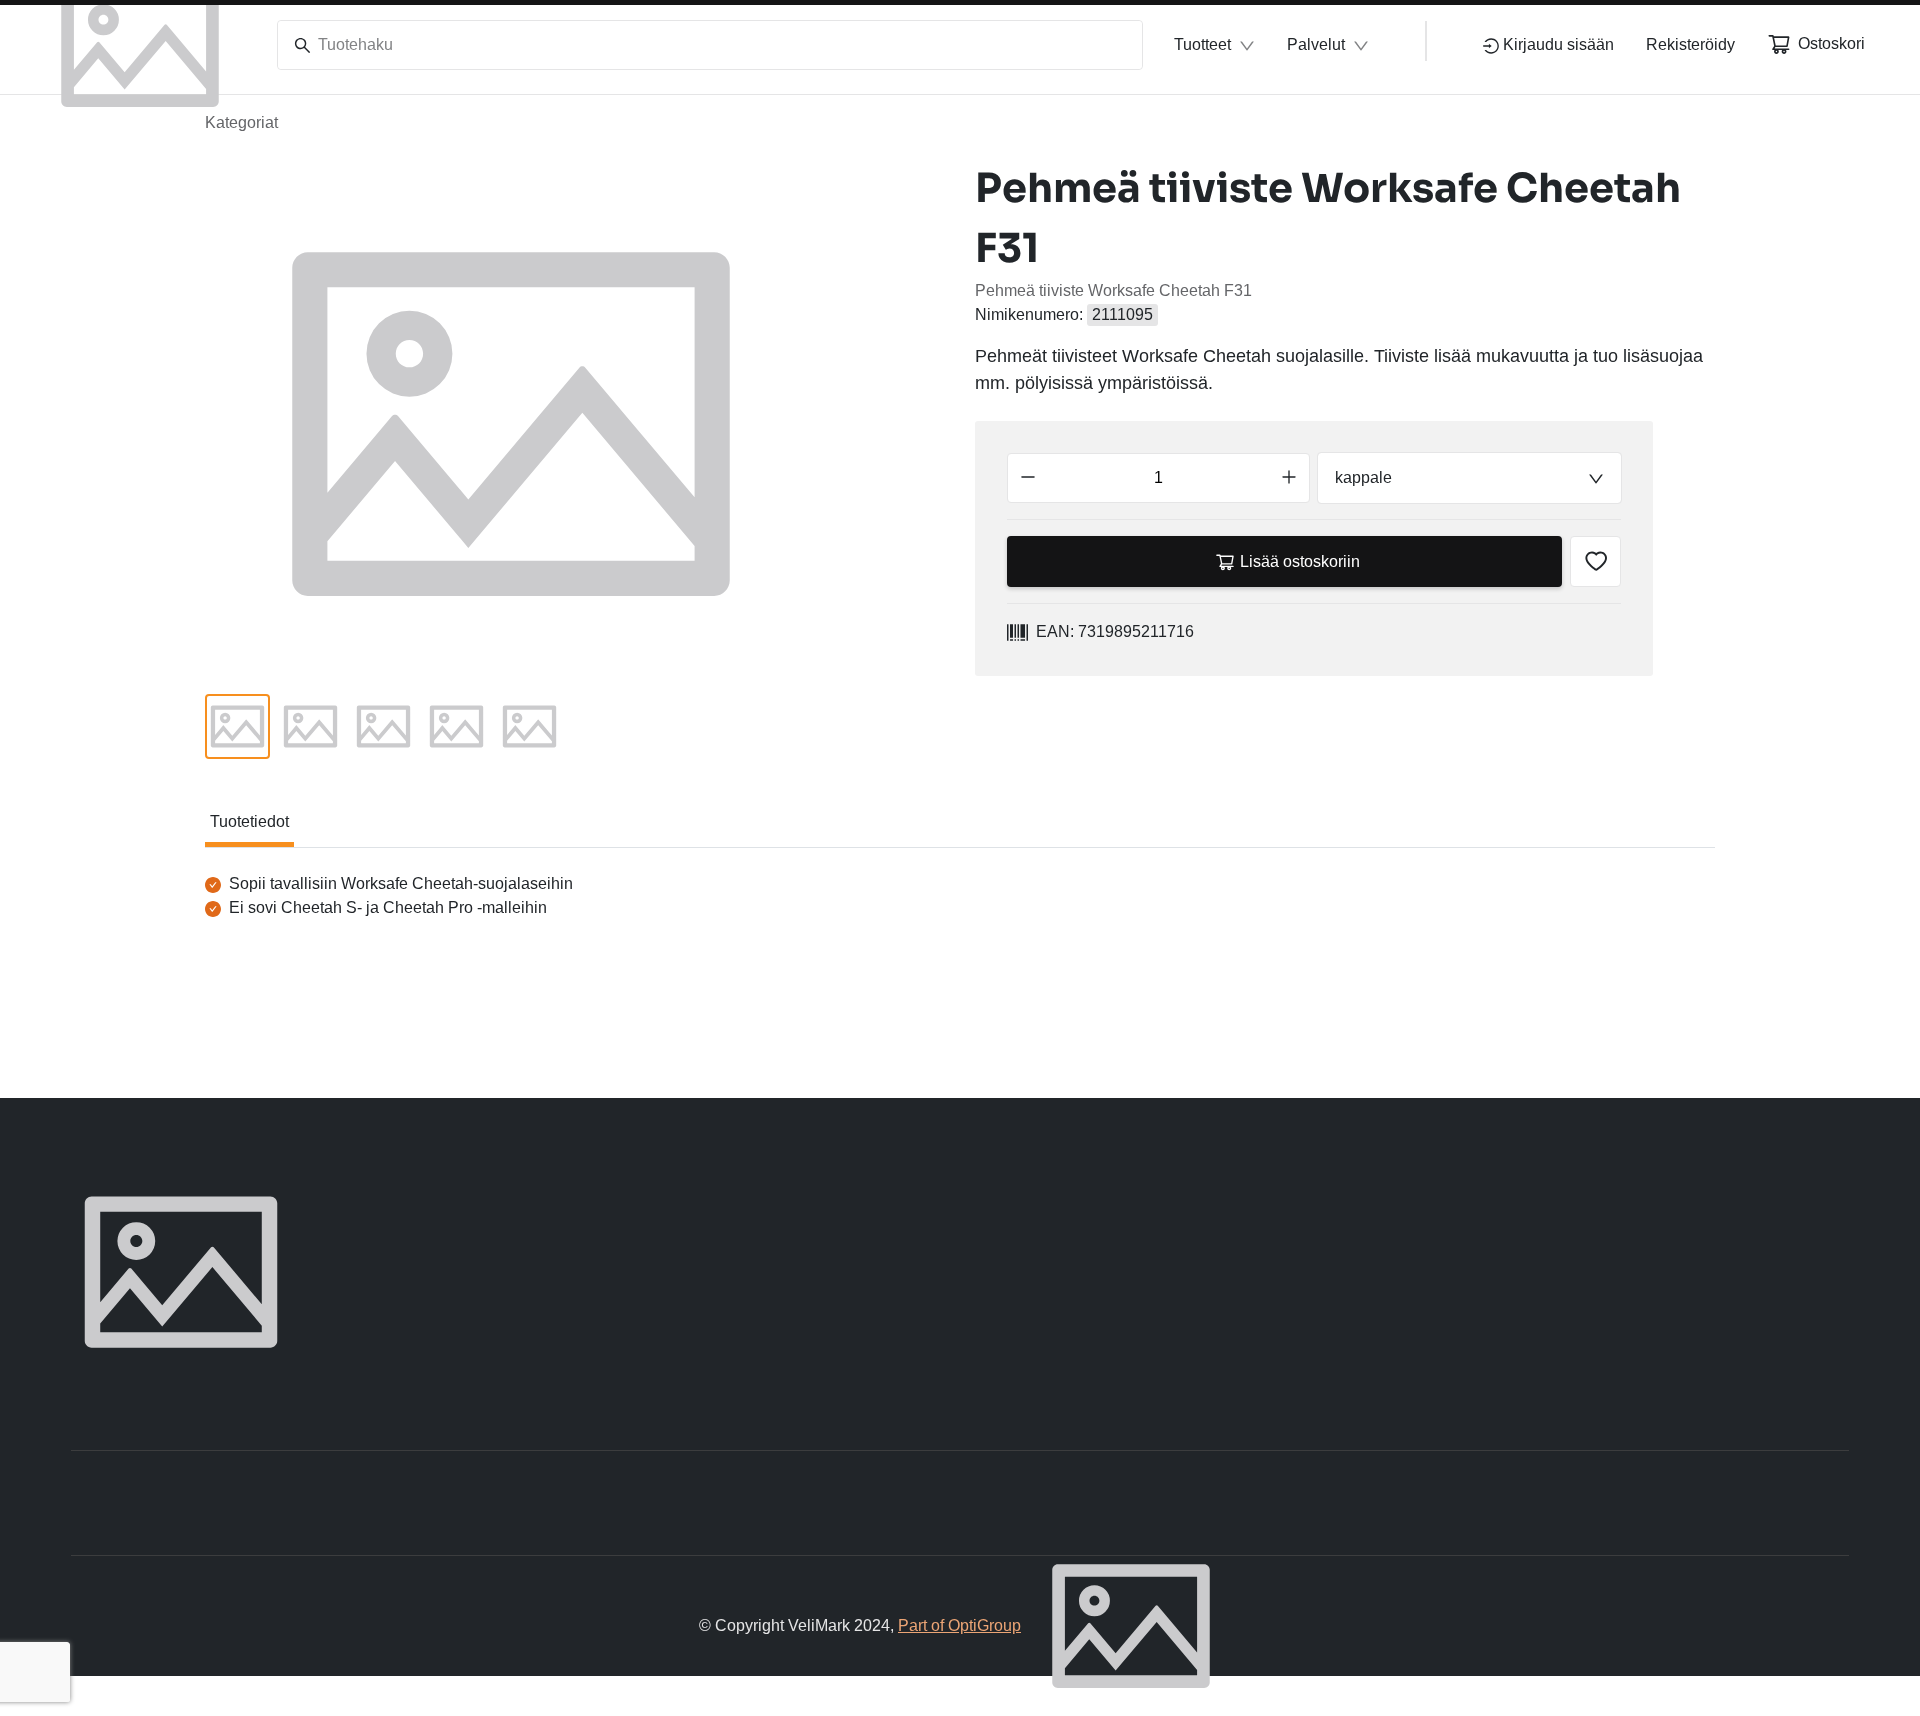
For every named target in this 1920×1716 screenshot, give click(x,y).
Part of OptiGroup (959, 1625)
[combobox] (1469, 478)
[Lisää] (1289, 478)
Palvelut (1316, 44)
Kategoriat (241, 122)
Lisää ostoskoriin (1300, 561)
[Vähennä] (1028, 478)
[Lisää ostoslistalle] (1595, 561)
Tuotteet (1202, 44)
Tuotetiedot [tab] (249, 821)
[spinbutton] (1158, 478)
